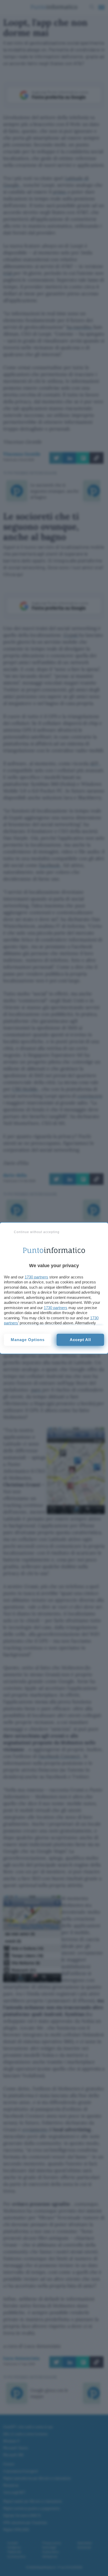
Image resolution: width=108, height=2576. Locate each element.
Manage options (28, 1340)
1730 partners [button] (36, 1277)
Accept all (80, 1340)
